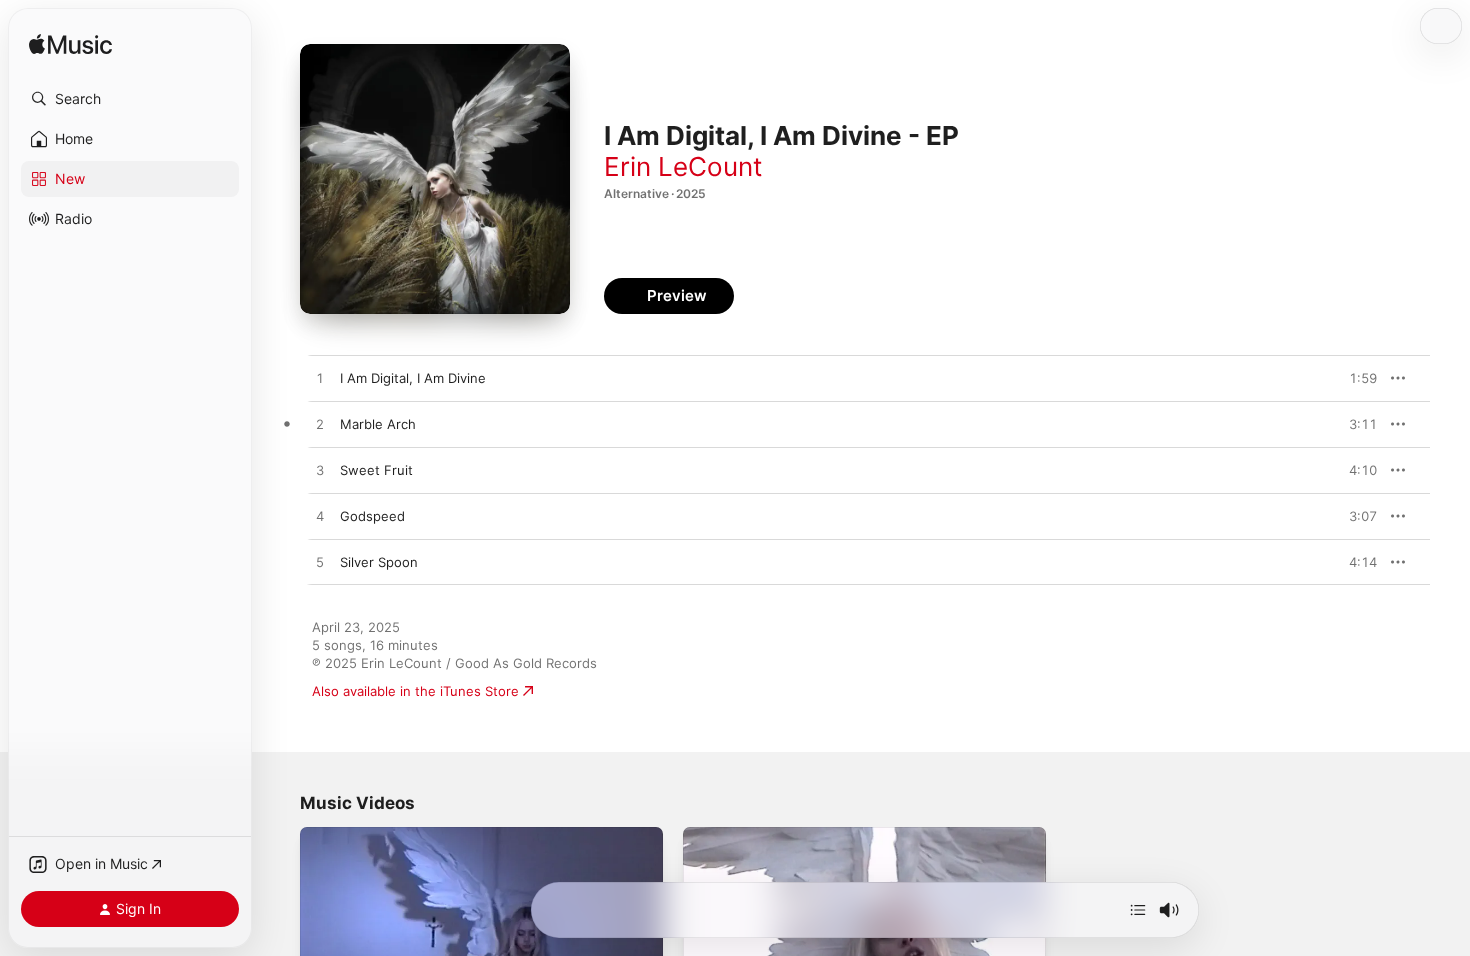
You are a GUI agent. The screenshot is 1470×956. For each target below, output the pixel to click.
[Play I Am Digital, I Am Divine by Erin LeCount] (320, 379)
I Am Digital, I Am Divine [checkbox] (413, 378)
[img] (70, 45)
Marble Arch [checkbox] (378, 424)
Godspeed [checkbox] (372, 516)
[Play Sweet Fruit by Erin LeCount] (320, 471)
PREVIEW (1355, 378)
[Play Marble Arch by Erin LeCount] (320, 425)
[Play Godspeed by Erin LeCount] (320, 517)
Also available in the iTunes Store (415, 691)
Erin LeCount (683, 166)
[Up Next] (1138, 910)
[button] (130, 99)
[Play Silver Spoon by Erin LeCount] (320, 563)
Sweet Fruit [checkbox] (376, 470)
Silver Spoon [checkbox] (379, 562)
